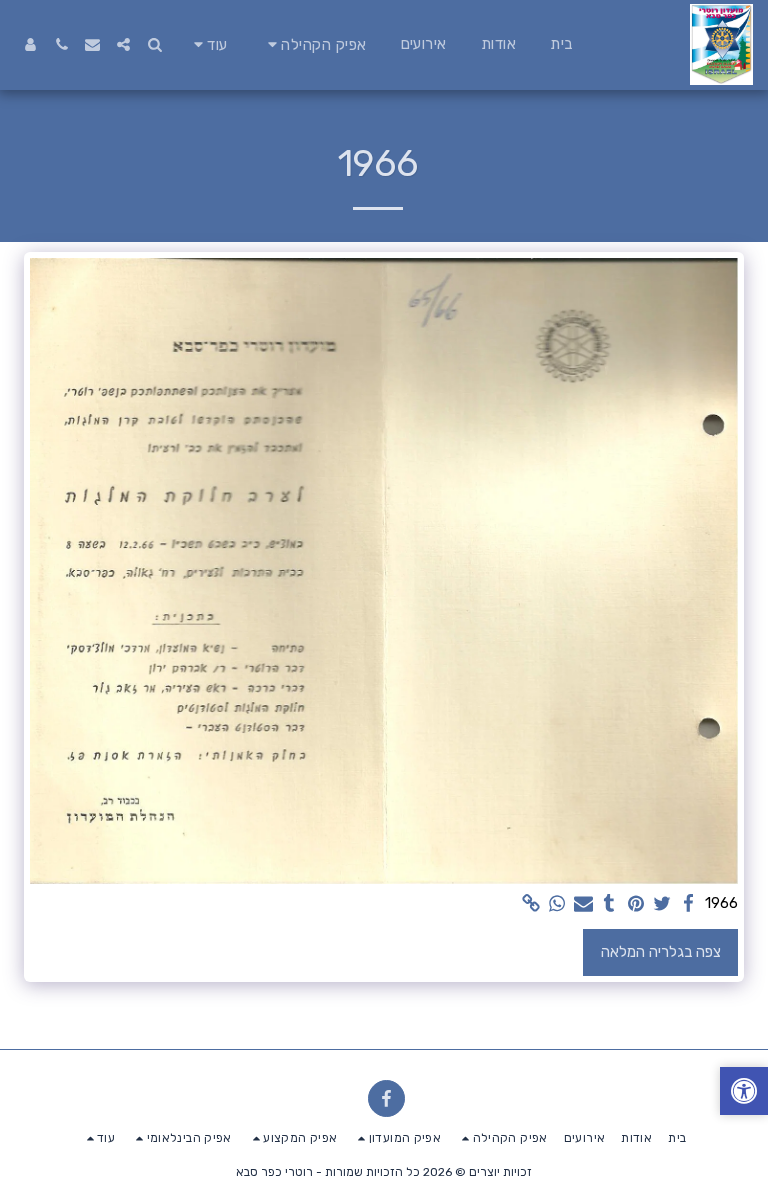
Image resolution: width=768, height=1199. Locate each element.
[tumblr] (609, 904)
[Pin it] (635, 904)
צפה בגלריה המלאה (661, 952)
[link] (530, 904)
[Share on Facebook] (688, 904)
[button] (314, 44)
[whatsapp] (557, 904)
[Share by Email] (583, 904)
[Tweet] (662, 904)
